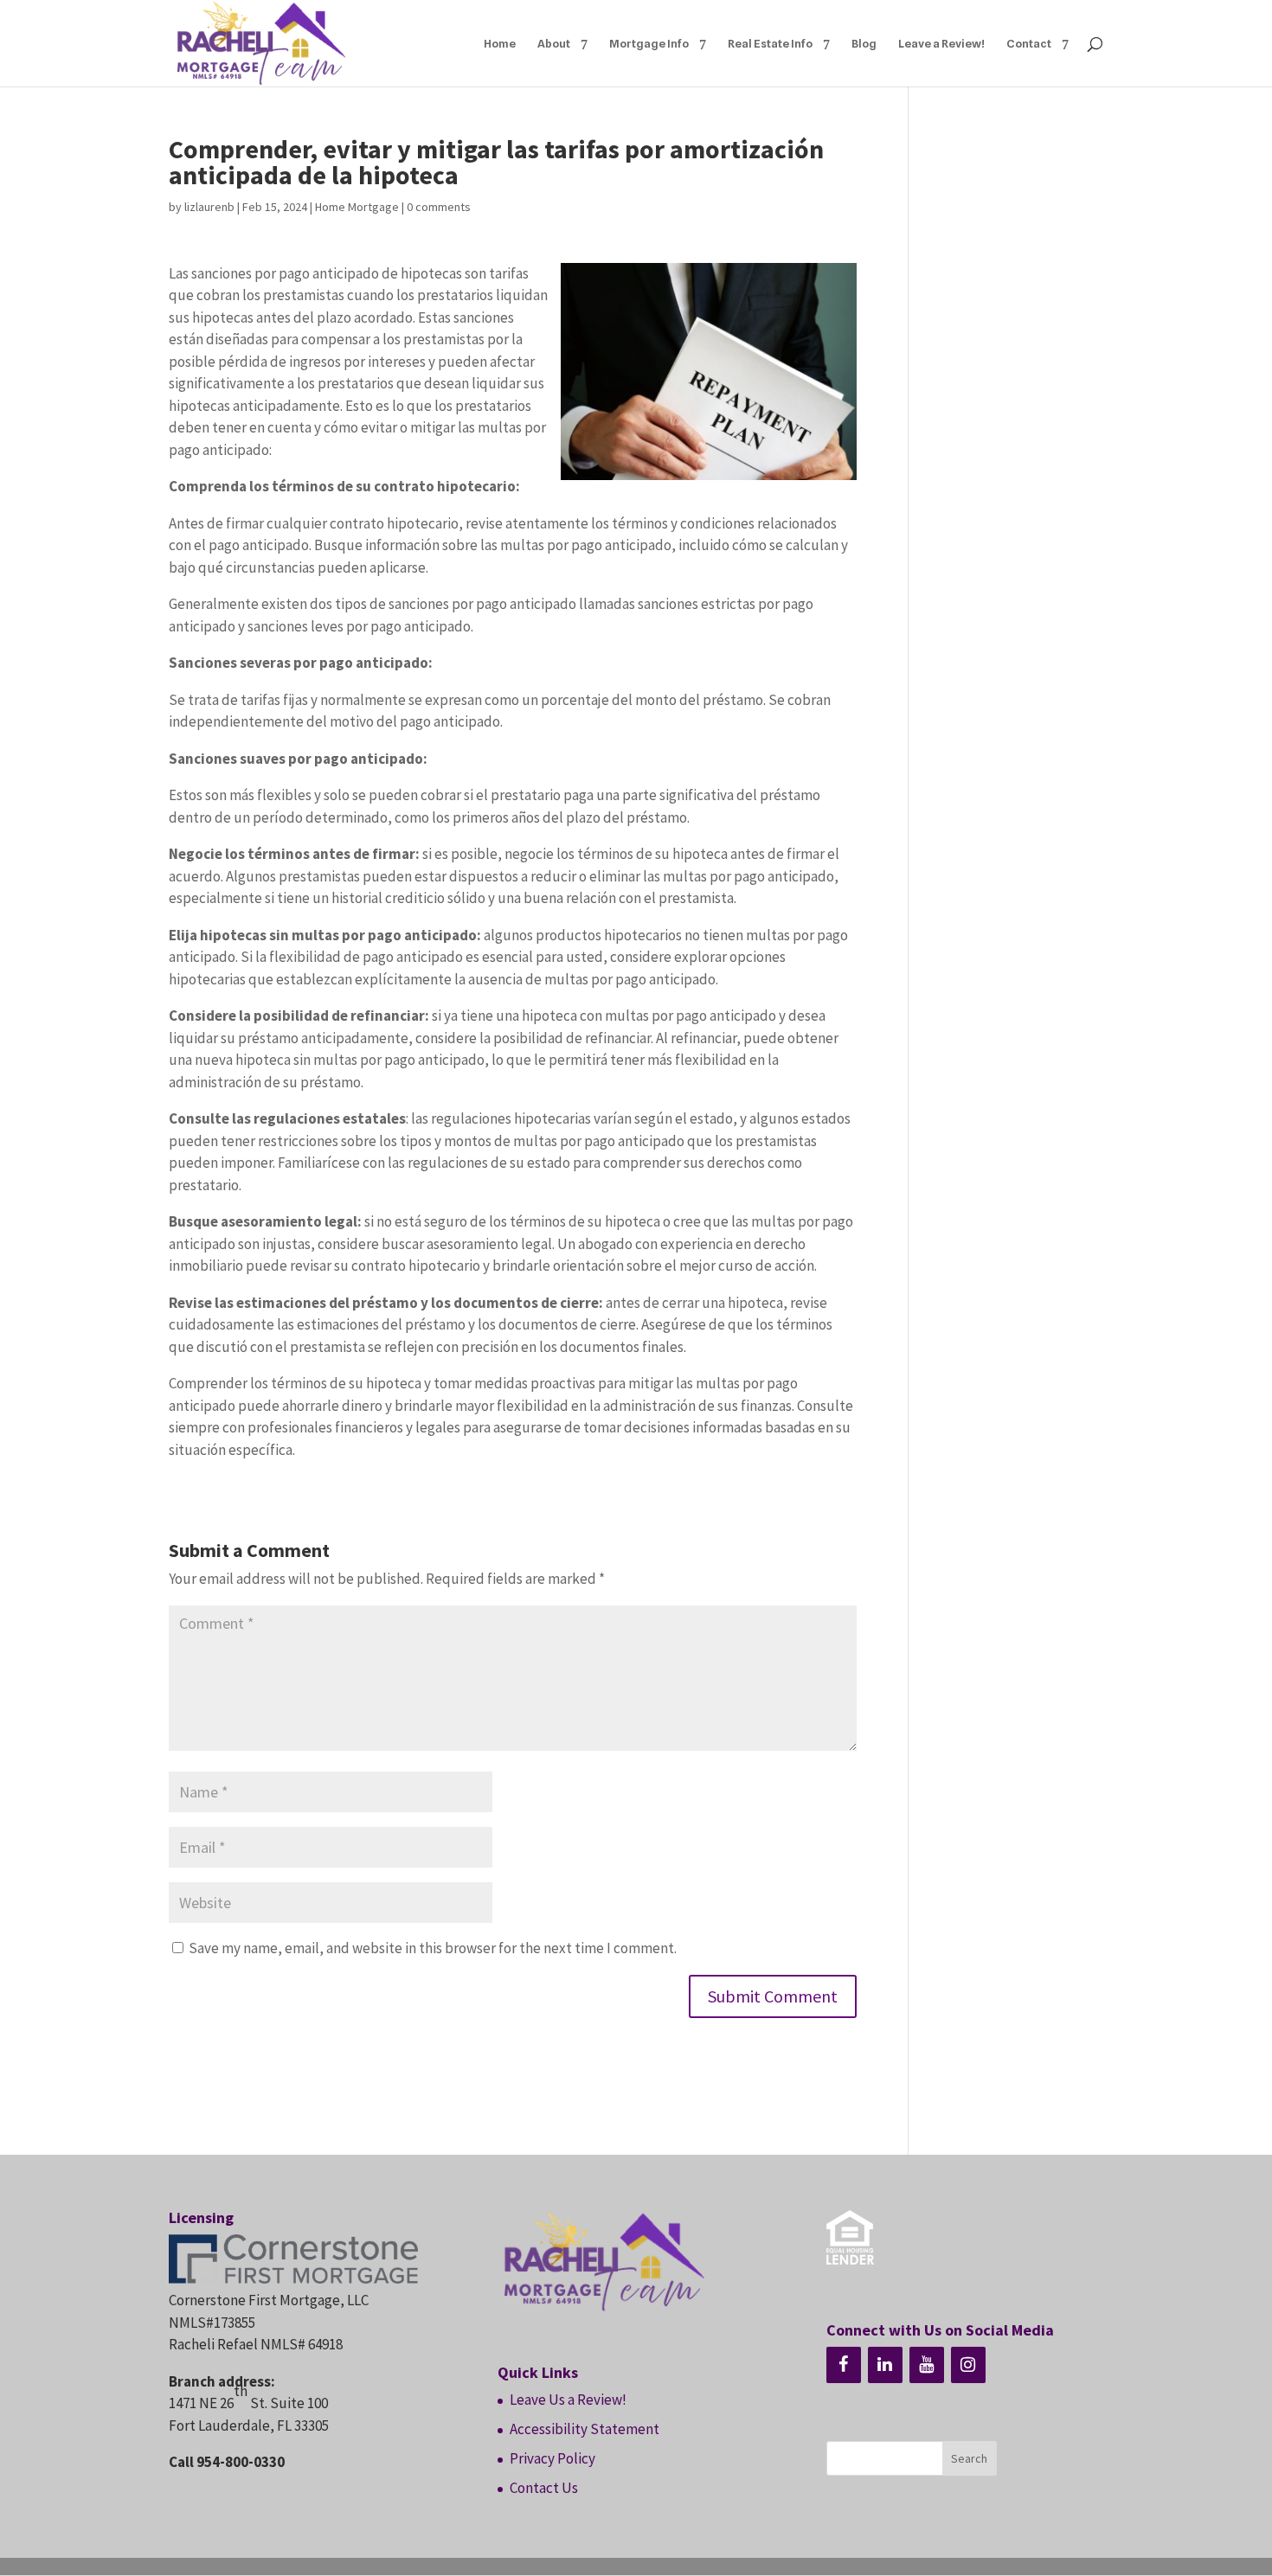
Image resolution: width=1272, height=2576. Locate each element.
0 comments (439, 207)
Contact (1029, 44)
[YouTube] (927, 2365)
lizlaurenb (209, 207)
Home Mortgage (357, 207)
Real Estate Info (770, 44)
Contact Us (544, 2488)
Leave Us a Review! (568, 2400)
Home (500, 44)
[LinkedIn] (885, 2365)
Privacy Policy (552, 2458)
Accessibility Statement (585, 2429)
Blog (864, 44)
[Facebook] (844, 2365)
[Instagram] (968, 2365)
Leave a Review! (941, 44)
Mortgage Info (649, 44)
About (554, 44)
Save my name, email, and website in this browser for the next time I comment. (433, 1948)
